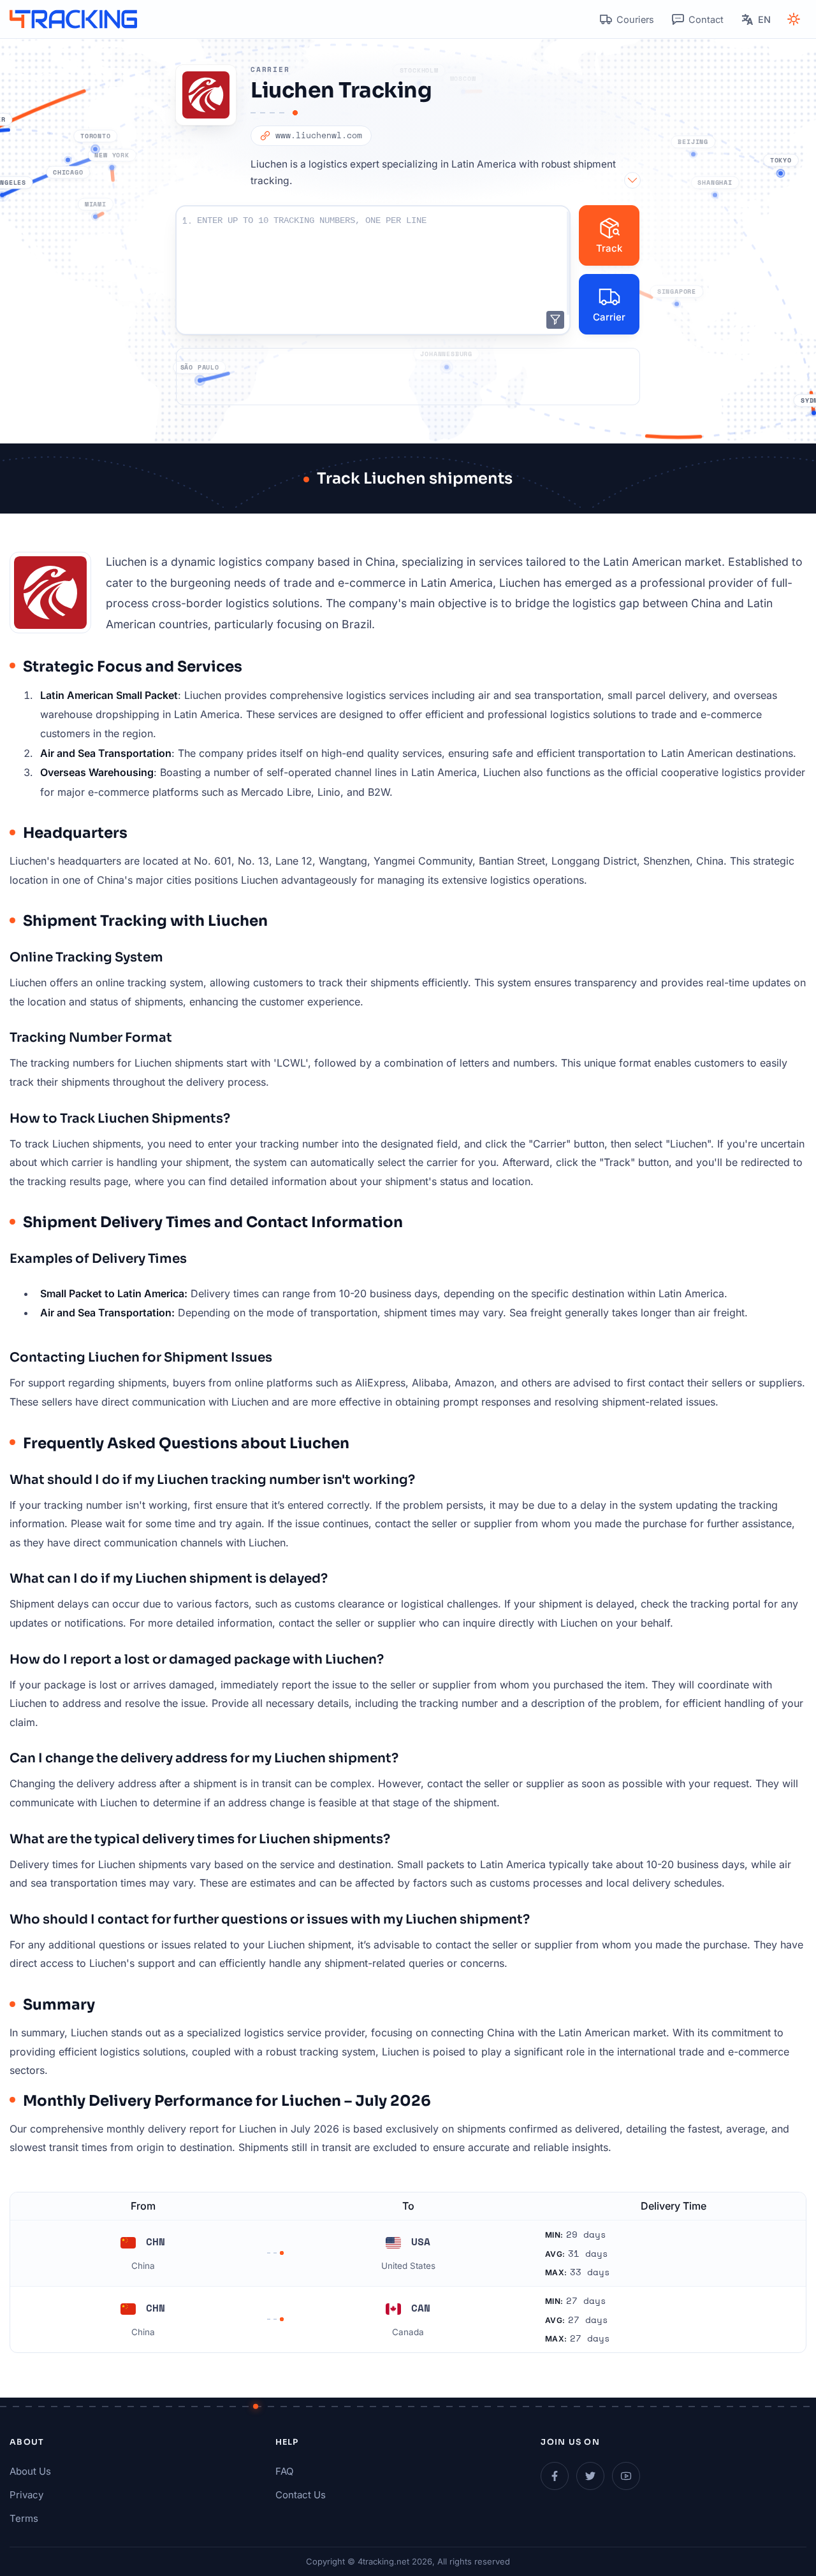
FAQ (284, 2471)
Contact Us (301, 2495)
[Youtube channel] (626, 2476)
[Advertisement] (408, 377)
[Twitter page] (590, 2476)
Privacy (26, 2495)
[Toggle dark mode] (794, 19)
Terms (24, 2518)
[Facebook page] (555, 2476)
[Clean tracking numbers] (555, 320)
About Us (30, 2471)
